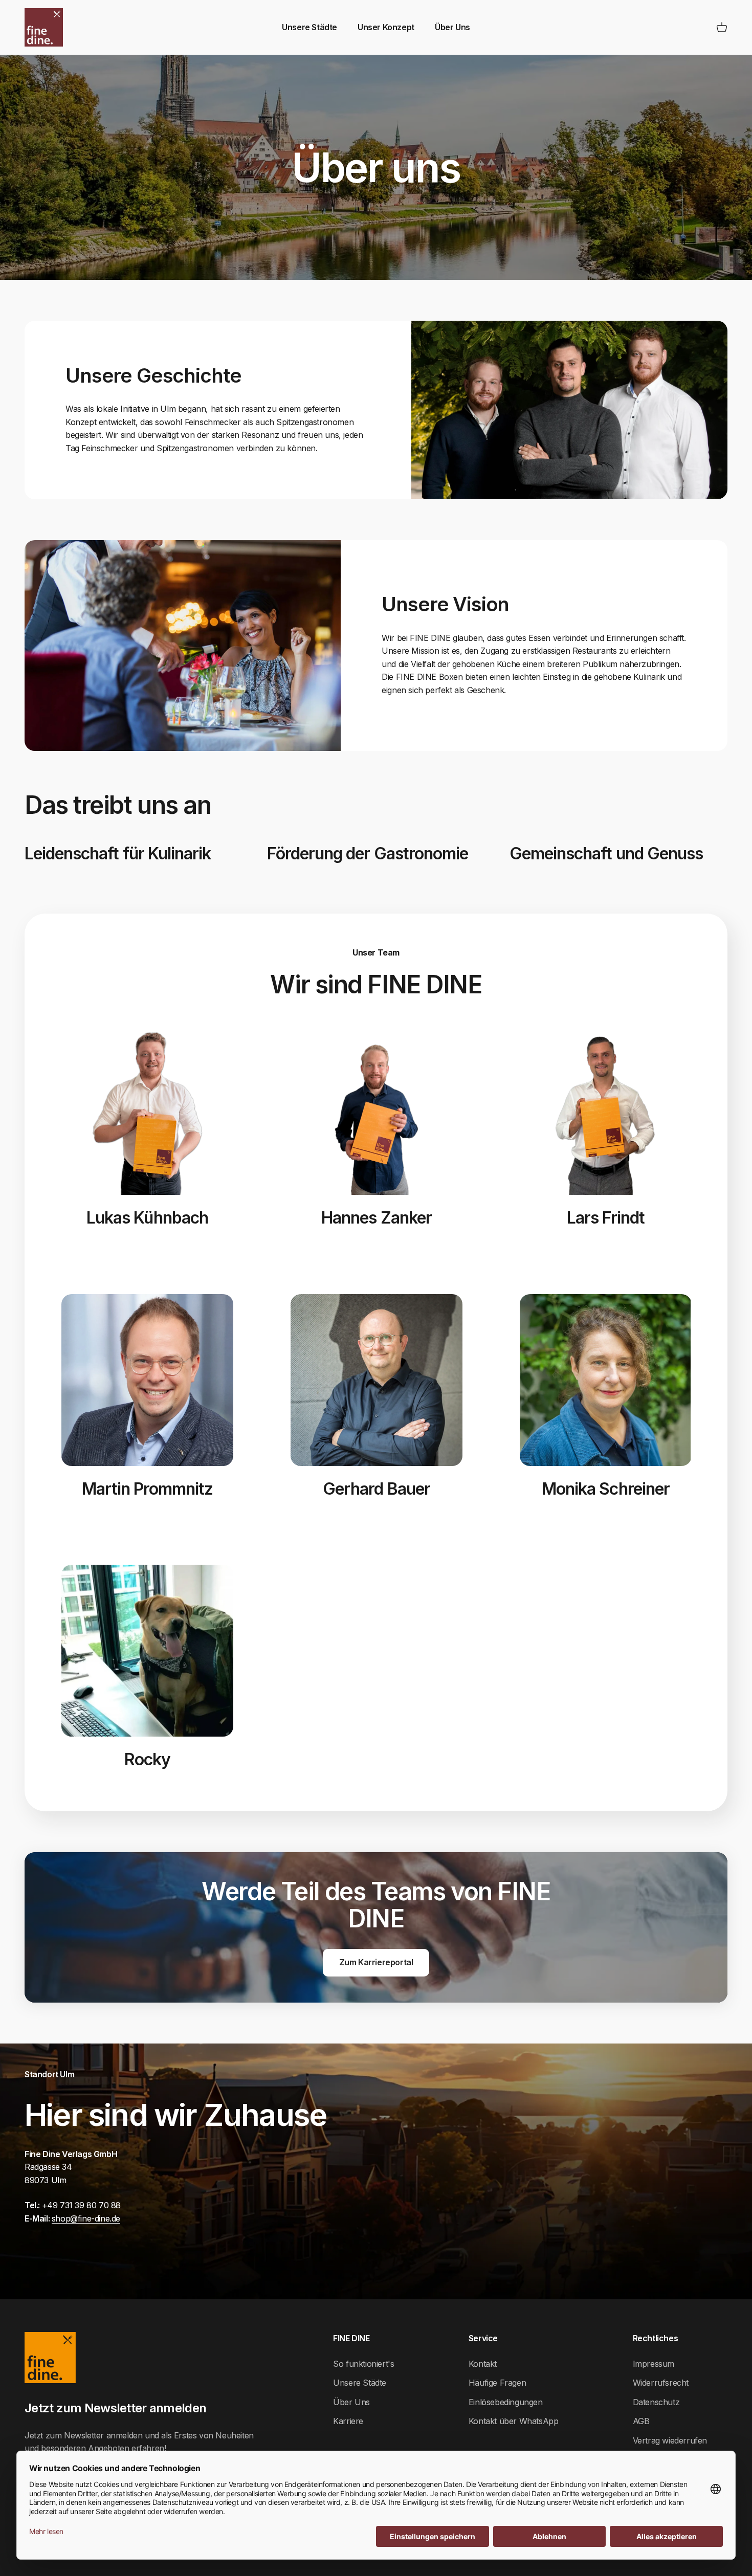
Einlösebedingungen (506, 2402)
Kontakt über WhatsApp (514, 2421)
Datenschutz (656, 2402)
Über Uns (452, 27)
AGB (641, 2421)
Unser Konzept (386, 27)
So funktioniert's (363, 2364)
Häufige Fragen (497, 2383)
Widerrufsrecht (661, 2383)
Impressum (654, 2364)
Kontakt (483, 2364)
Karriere (348, 2421)
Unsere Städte (309, 27)
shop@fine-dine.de (86, 2218)
